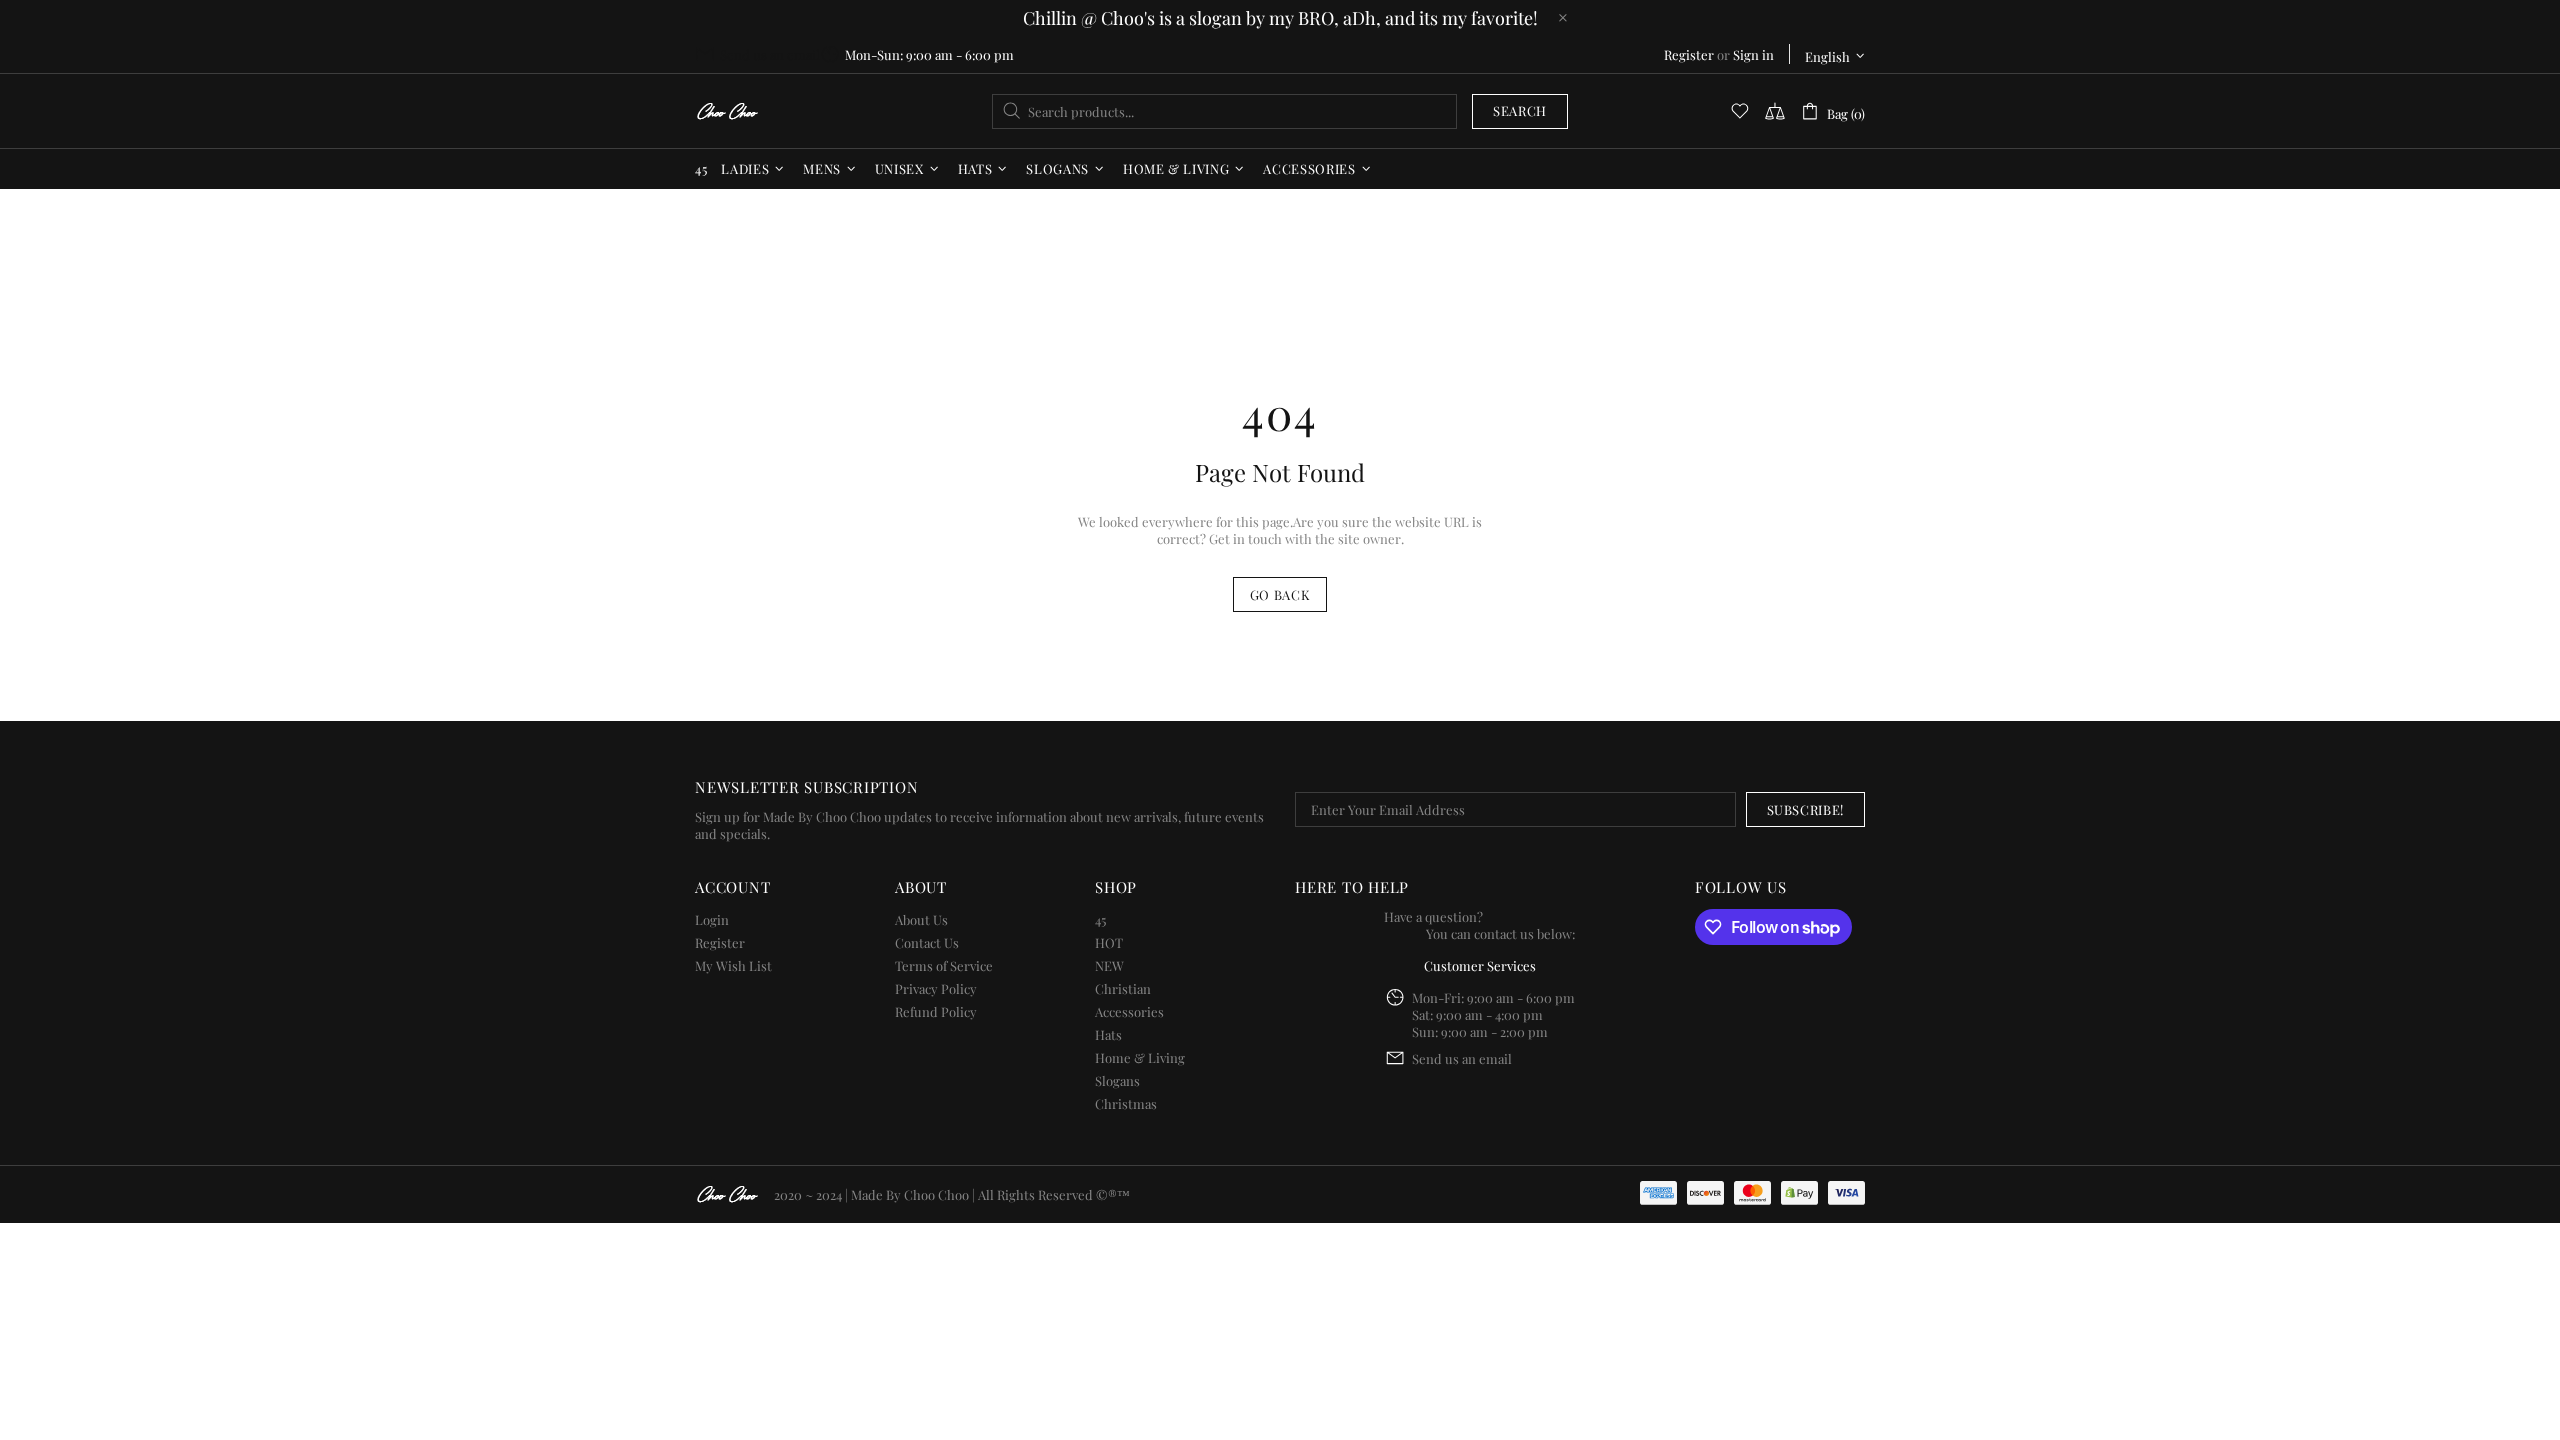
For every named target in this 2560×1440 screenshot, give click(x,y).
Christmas (1126, 1103)
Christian (1123, 988)
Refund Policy (936, 1011)
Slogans (1117, 1080)
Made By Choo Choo (910, 1194)
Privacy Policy (936, 988)
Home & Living (1140, 1057)
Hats (1108, 1034)
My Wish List (733, 965)
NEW (1109, 965)
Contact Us (927, 942)
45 (1100, 919)
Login (712, 919)
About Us (921, 919)
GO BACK (1280, 594)
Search (1520, 110)
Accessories (1129, 1011)
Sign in (1753, 54)
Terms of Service (944, 965)
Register (1689, 54)
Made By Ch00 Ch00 (727, 111)
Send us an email (770, 54)
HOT (1109, 942)
